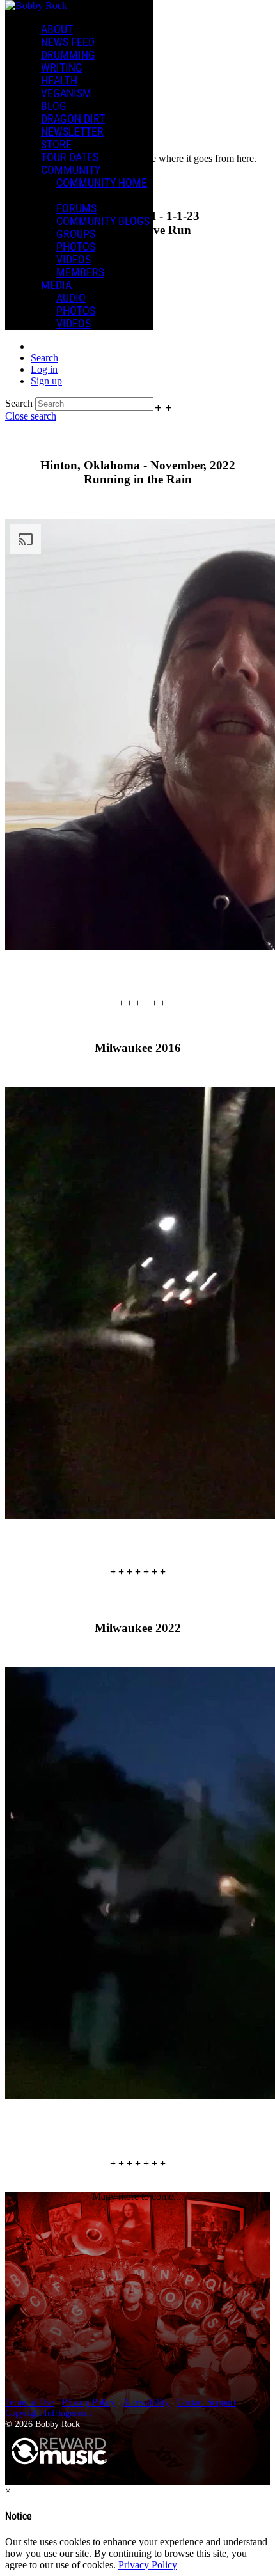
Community (71, 170)
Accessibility (146, 2402)
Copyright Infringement (48, 2413)
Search (19, 403)
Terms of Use (29, 2402)
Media (56, 285)
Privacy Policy (89, 2402)
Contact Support (207, 2402)
